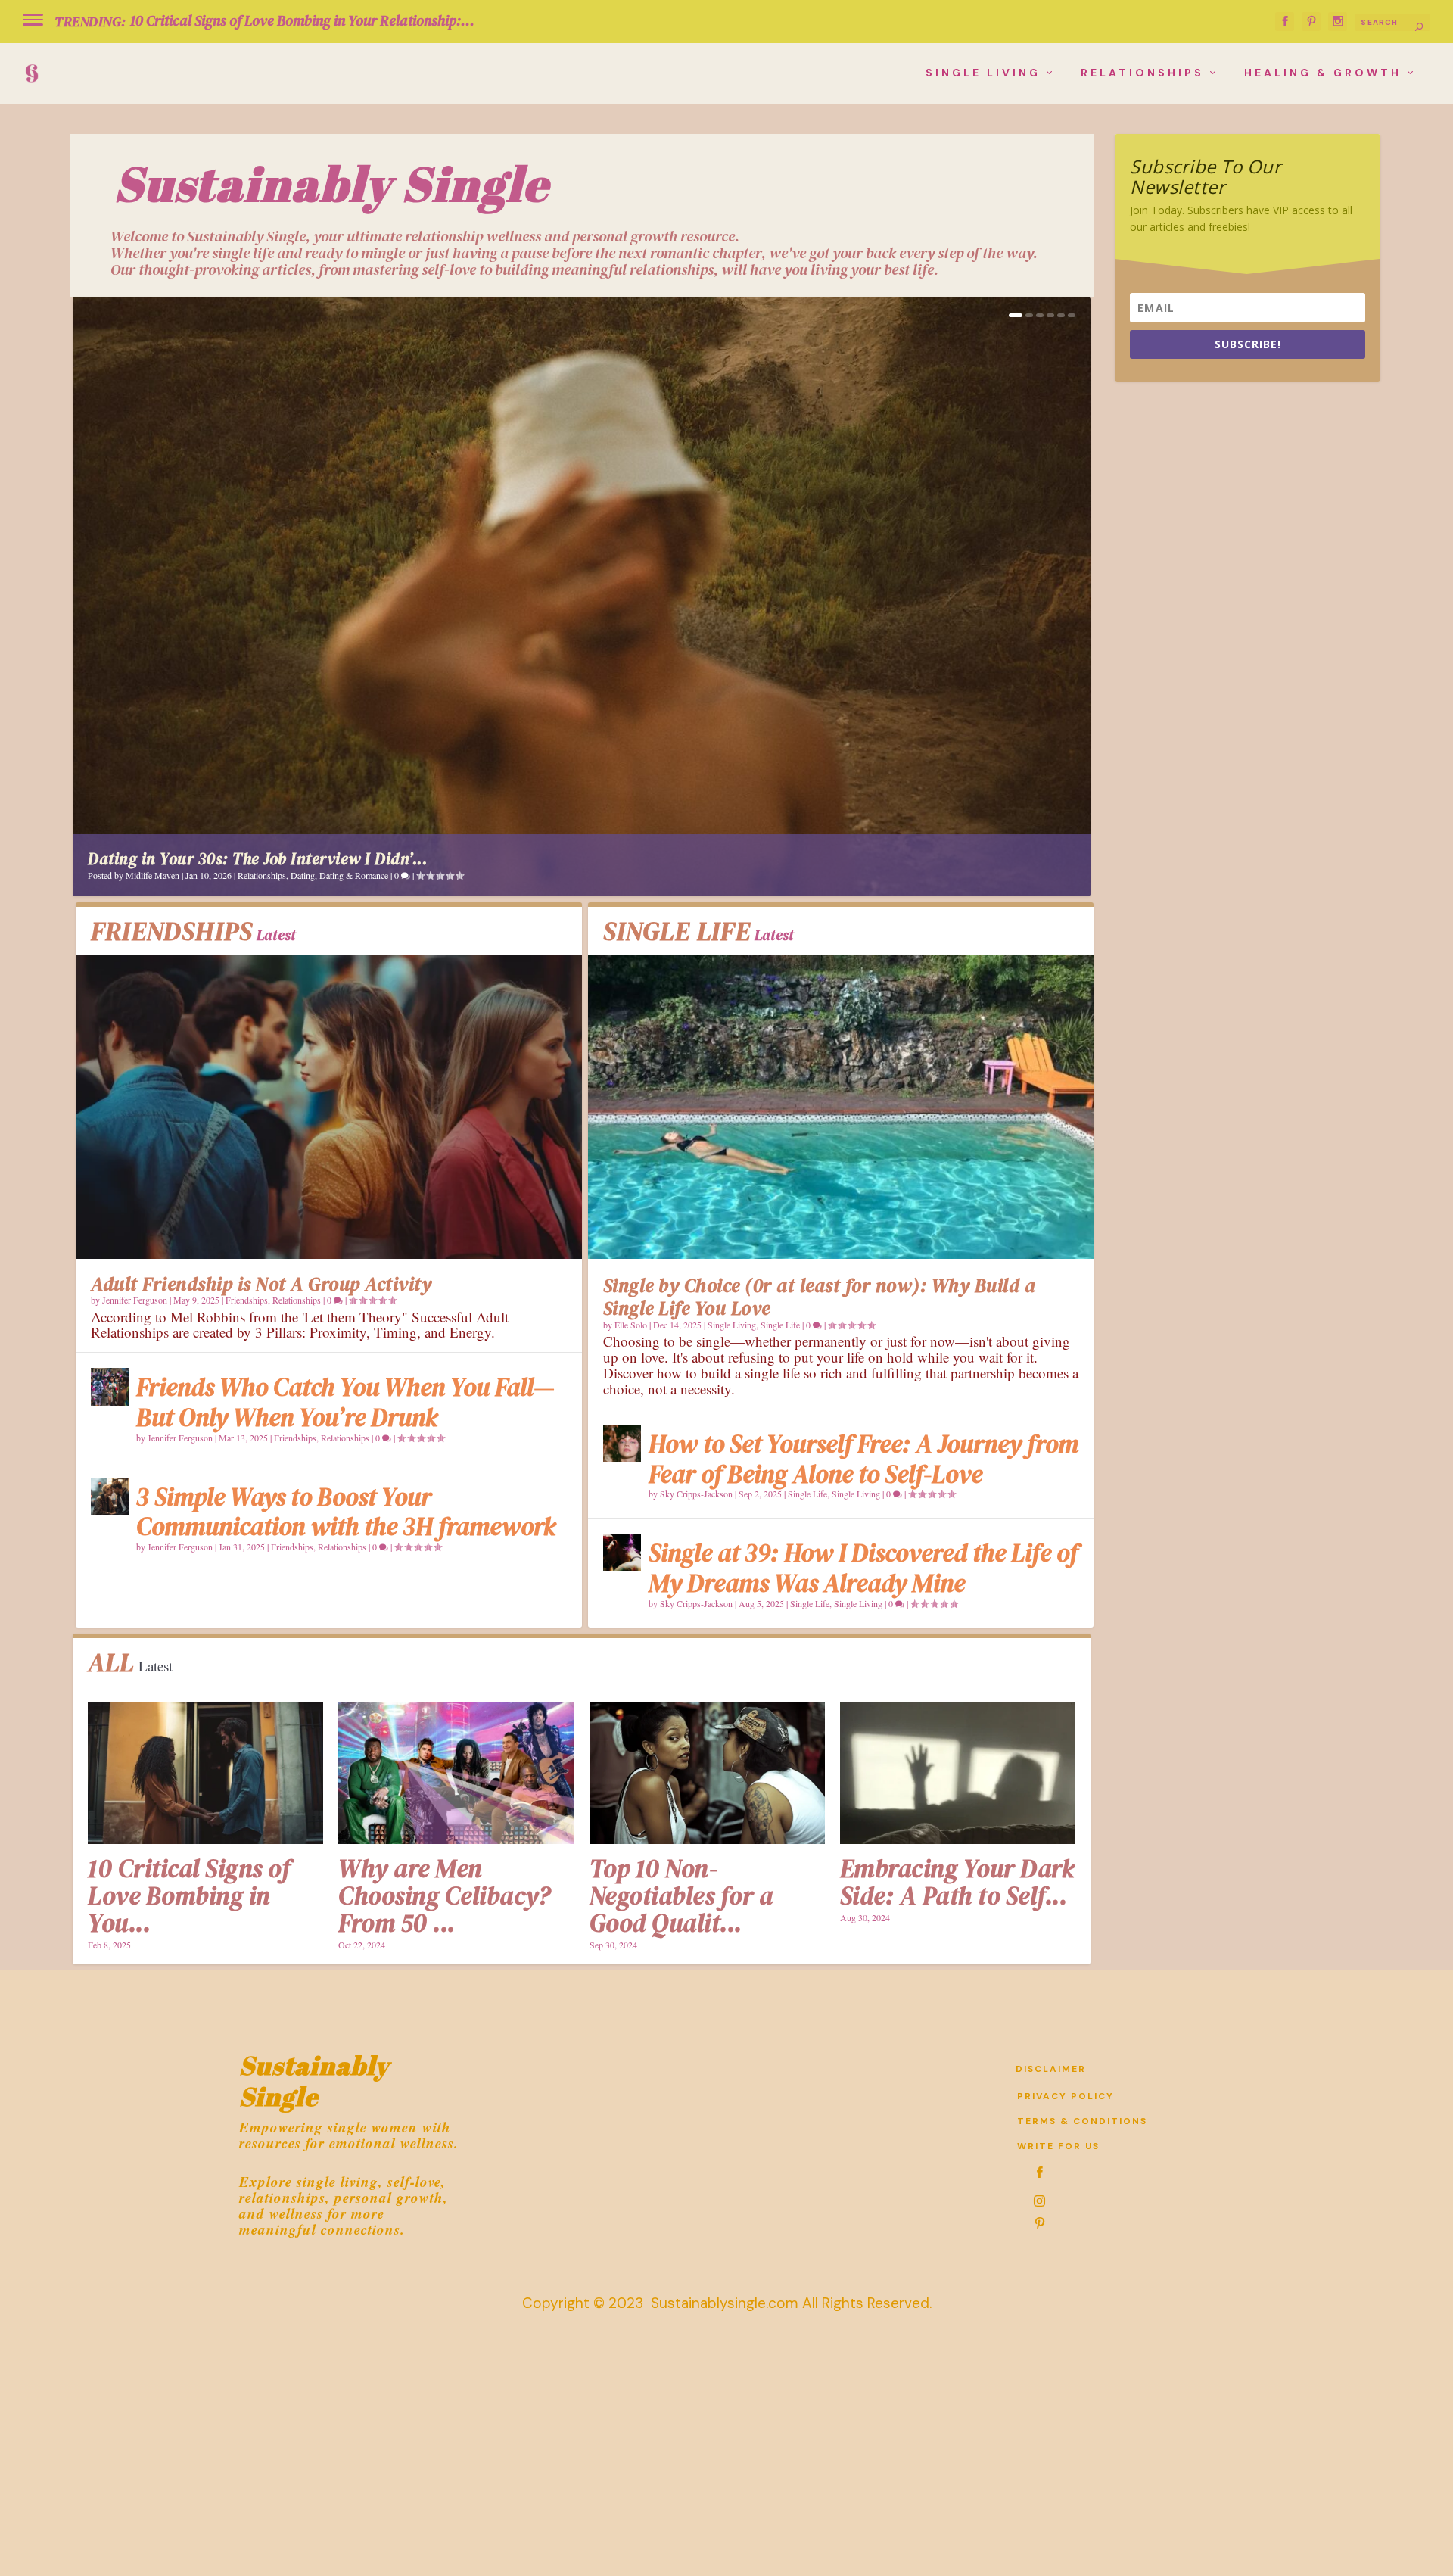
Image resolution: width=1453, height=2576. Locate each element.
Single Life (780, 1325)
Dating (303, 875)
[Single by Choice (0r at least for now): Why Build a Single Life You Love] (841, 1107)
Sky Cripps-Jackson (696, 1494)
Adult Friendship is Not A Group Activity (261, 1284)
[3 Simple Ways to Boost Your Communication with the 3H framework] (110, 1497)
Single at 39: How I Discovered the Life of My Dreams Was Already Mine (863, 1568)
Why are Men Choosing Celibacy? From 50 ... (447, 1896)
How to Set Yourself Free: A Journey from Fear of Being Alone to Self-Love (863, 1459)
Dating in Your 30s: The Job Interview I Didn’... (257, 859)
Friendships (247, 1300)
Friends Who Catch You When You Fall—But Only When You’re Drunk (345, 1402)
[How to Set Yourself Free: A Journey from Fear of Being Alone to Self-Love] (622, 1444)
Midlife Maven (152, 875)
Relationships (1142, 73)
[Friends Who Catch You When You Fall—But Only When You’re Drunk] (110, 1387)
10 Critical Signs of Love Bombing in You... (189, 1896)
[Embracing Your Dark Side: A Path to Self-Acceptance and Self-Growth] (958, 1773)
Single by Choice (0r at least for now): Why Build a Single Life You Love (820, 1297)
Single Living (983, 73)
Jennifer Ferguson (135, 1300)
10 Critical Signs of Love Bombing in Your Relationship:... (302, 20)
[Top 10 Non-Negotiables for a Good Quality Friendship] (707, 1773)
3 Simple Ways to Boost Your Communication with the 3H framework (346, 1512)
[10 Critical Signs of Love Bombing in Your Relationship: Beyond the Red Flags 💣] (205, 1773)
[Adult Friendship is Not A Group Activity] (329, 1107)
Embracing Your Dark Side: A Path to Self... (957, 1882)
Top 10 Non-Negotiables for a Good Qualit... (681, 1896)
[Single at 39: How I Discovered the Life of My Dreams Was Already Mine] (622, 1553)
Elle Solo (631, 1325)
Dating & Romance (354, 875)
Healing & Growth (1323, 73)
